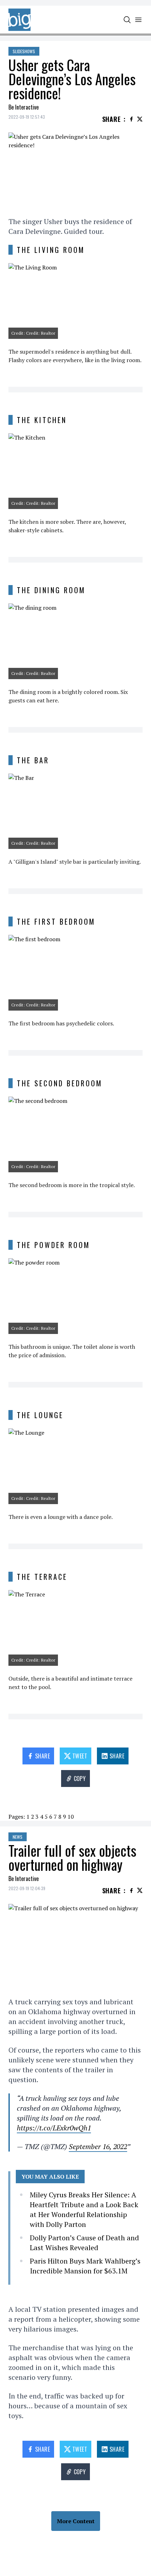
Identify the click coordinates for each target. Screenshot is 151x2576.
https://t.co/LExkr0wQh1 (54, 2128)
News (18, 1837)
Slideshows (24, 51)
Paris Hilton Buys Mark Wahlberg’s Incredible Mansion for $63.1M (85, 2266)
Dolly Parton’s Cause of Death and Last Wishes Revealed (84, 2243)
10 (71, 1817)
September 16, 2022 (98, 2146)
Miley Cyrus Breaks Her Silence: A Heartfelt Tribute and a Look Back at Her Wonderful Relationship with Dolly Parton (84, 2209)
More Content (76, 2521)
